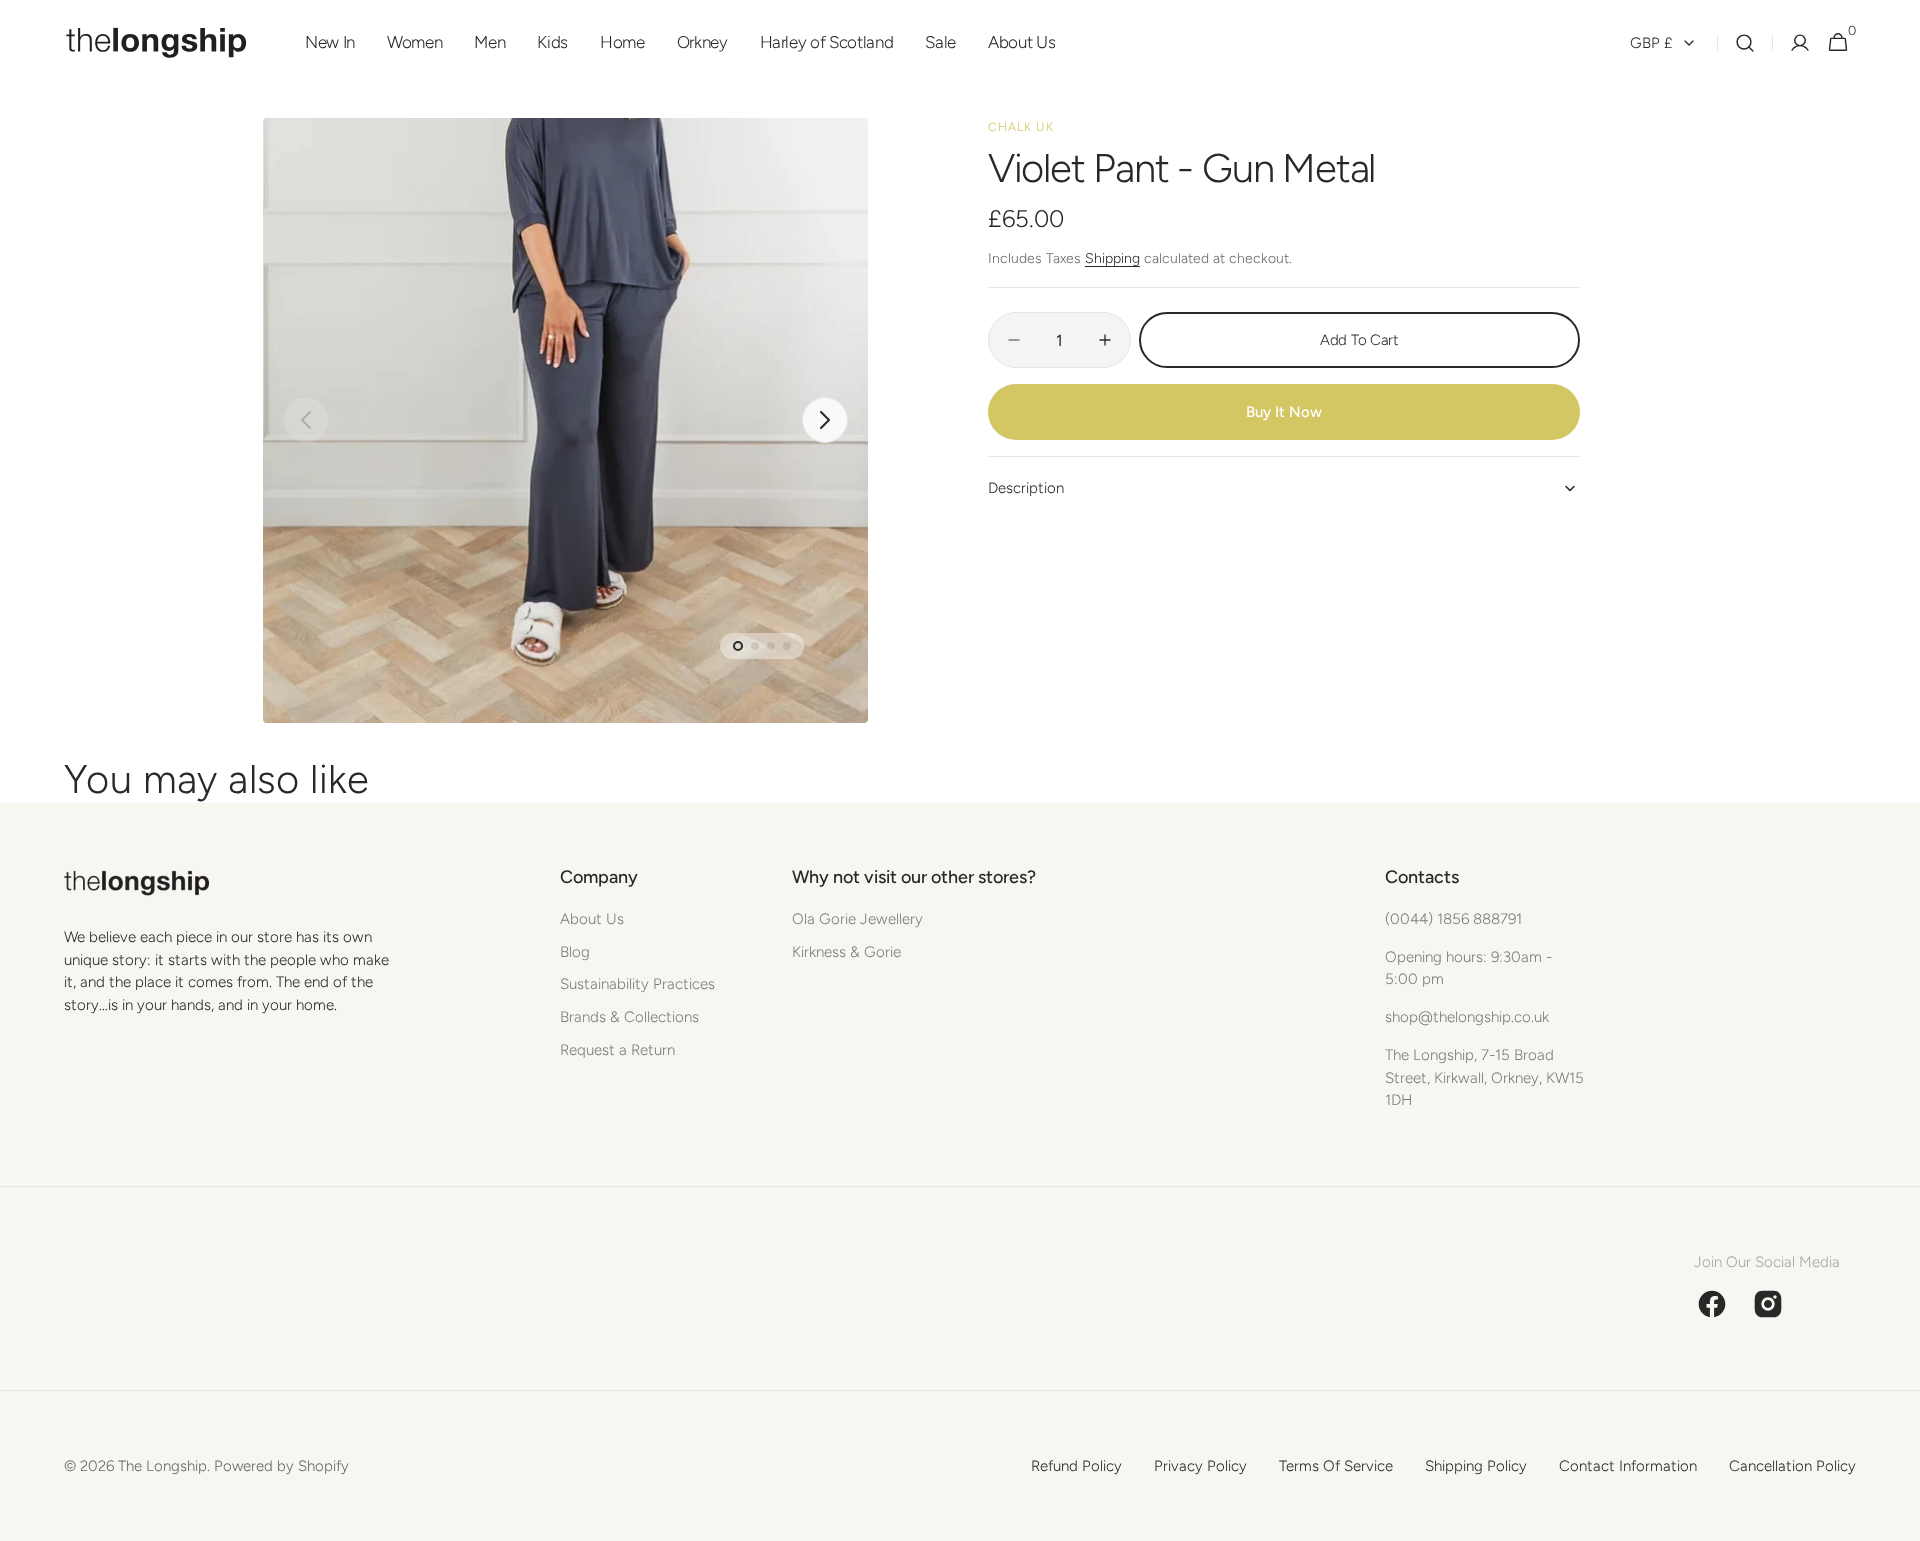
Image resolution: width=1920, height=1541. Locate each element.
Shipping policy (1476, 1466)
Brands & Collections (629, 1017)
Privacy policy (1200, 1466)
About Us (592, 919)
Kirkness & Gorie (846, 952)
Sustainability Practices (637, 984)
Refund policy (1076, 1466)
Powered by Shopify (281, 1466)
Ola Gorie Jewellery (857, 919)
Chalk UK (1021, 127)
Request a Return (617, 1050)
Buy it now (1284, 412)
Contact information (1628, 1466)
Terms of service (1336, 1466)
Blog (575, 952)
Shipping (1112, 258)
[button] (1745, 43)
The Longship (162, 1466)
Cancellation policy (1792, 1466)
